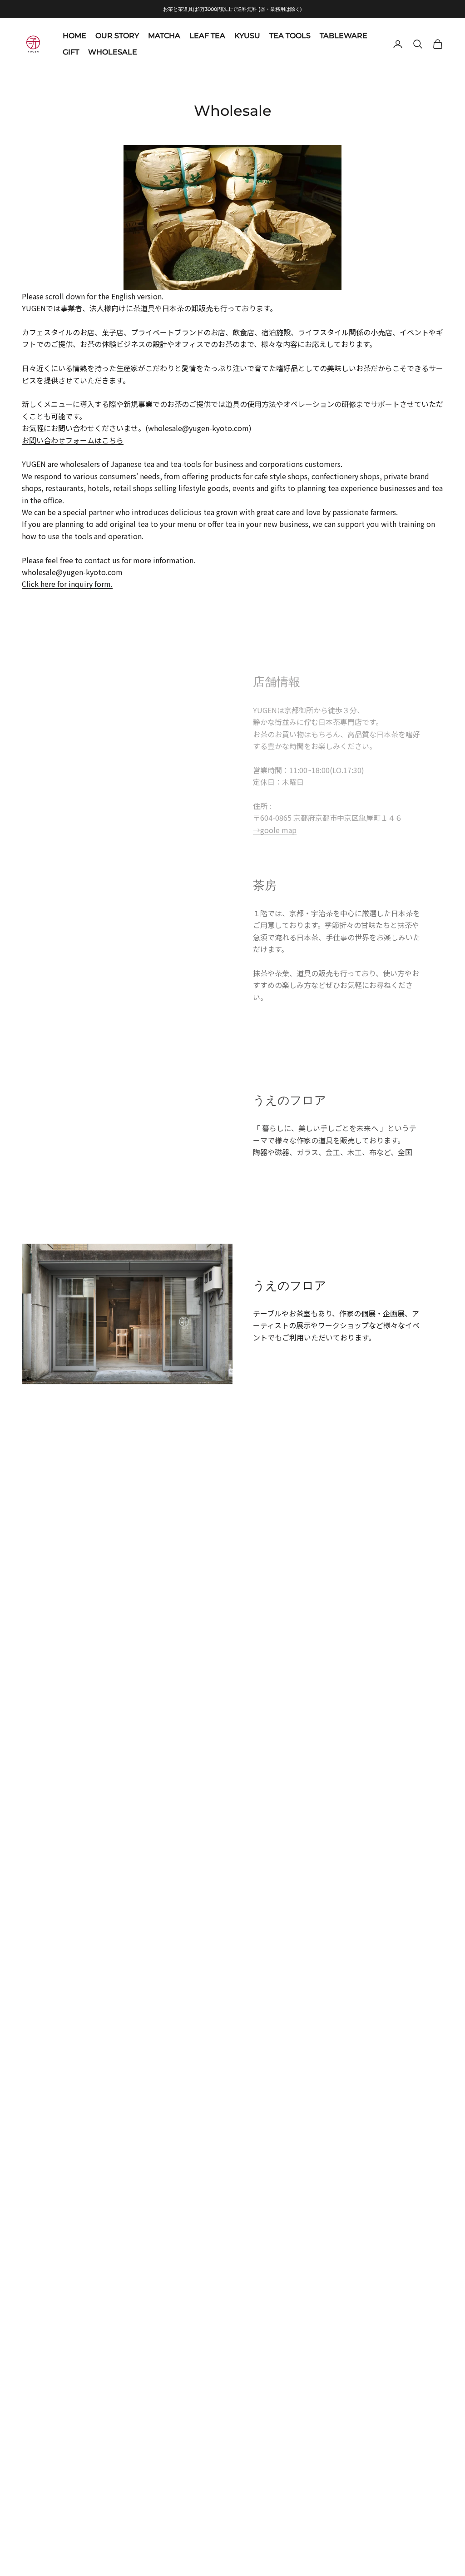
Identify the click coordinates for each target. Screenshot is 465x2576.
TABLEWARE (344, 36)
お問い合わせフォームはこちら (73, 440)
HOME (74, 36)
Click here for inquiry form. (67, 584)
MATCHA (164, 36)
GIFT (71, 52)
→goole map (275, 830)
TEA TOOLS (290, 36)
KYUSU (247, 36)
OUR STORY (117, 36)
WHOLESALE (113, 52)
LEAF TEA (207, 36)
